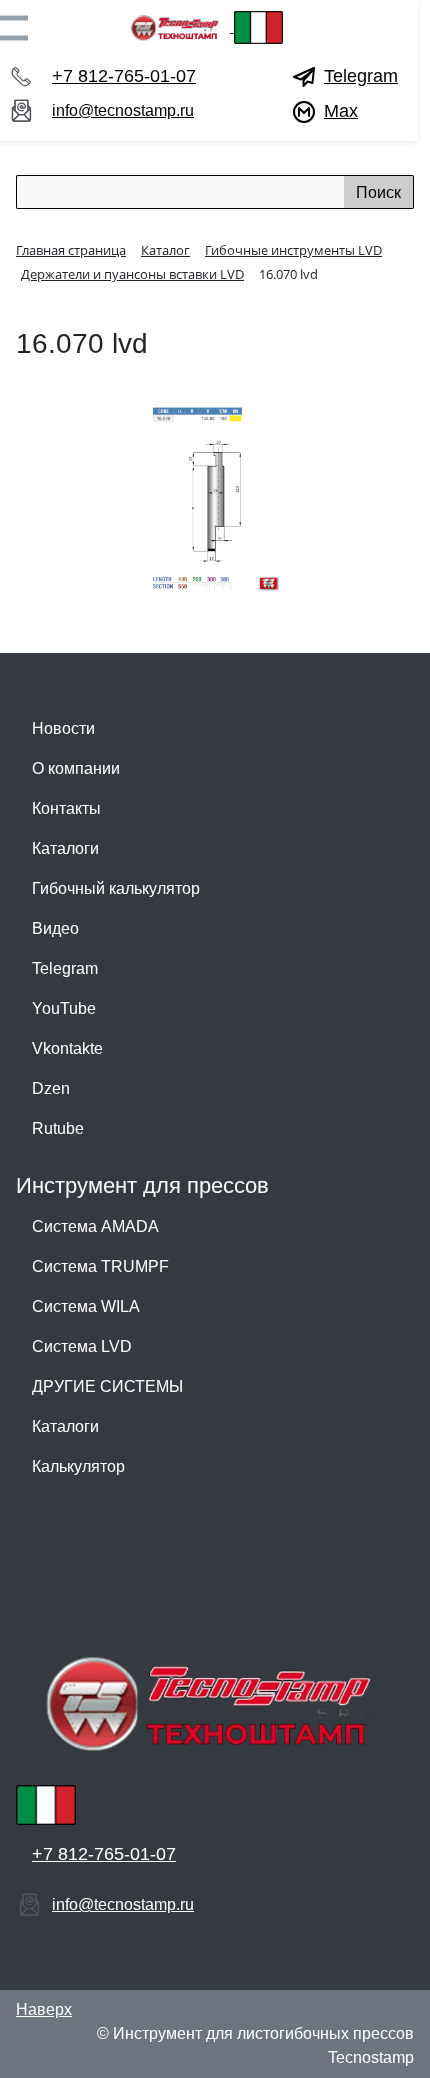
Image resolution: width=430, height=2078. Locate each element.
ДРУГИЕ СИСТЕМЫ (107, 1386)
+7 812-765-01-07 (124, 76)
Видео (55, 928)
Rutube (58, 1128)
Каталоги (65, 848)
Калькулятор (78, 1466)
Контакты (66, 808)
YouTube (64, 1008)
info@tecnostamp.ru (123, 110)
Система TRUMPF (100, 1266)
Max (341, 111)
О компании (76, 768)
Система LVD (82, 1346)
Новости (63, 728)
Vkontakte (67, 1048)
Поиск (378, 192)
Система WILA (86, 1306)
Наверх (44, 2009)
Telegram (361, 76)
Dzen (51, 1088)
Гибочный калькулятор (116, 888)
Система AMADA (95, 1226)
